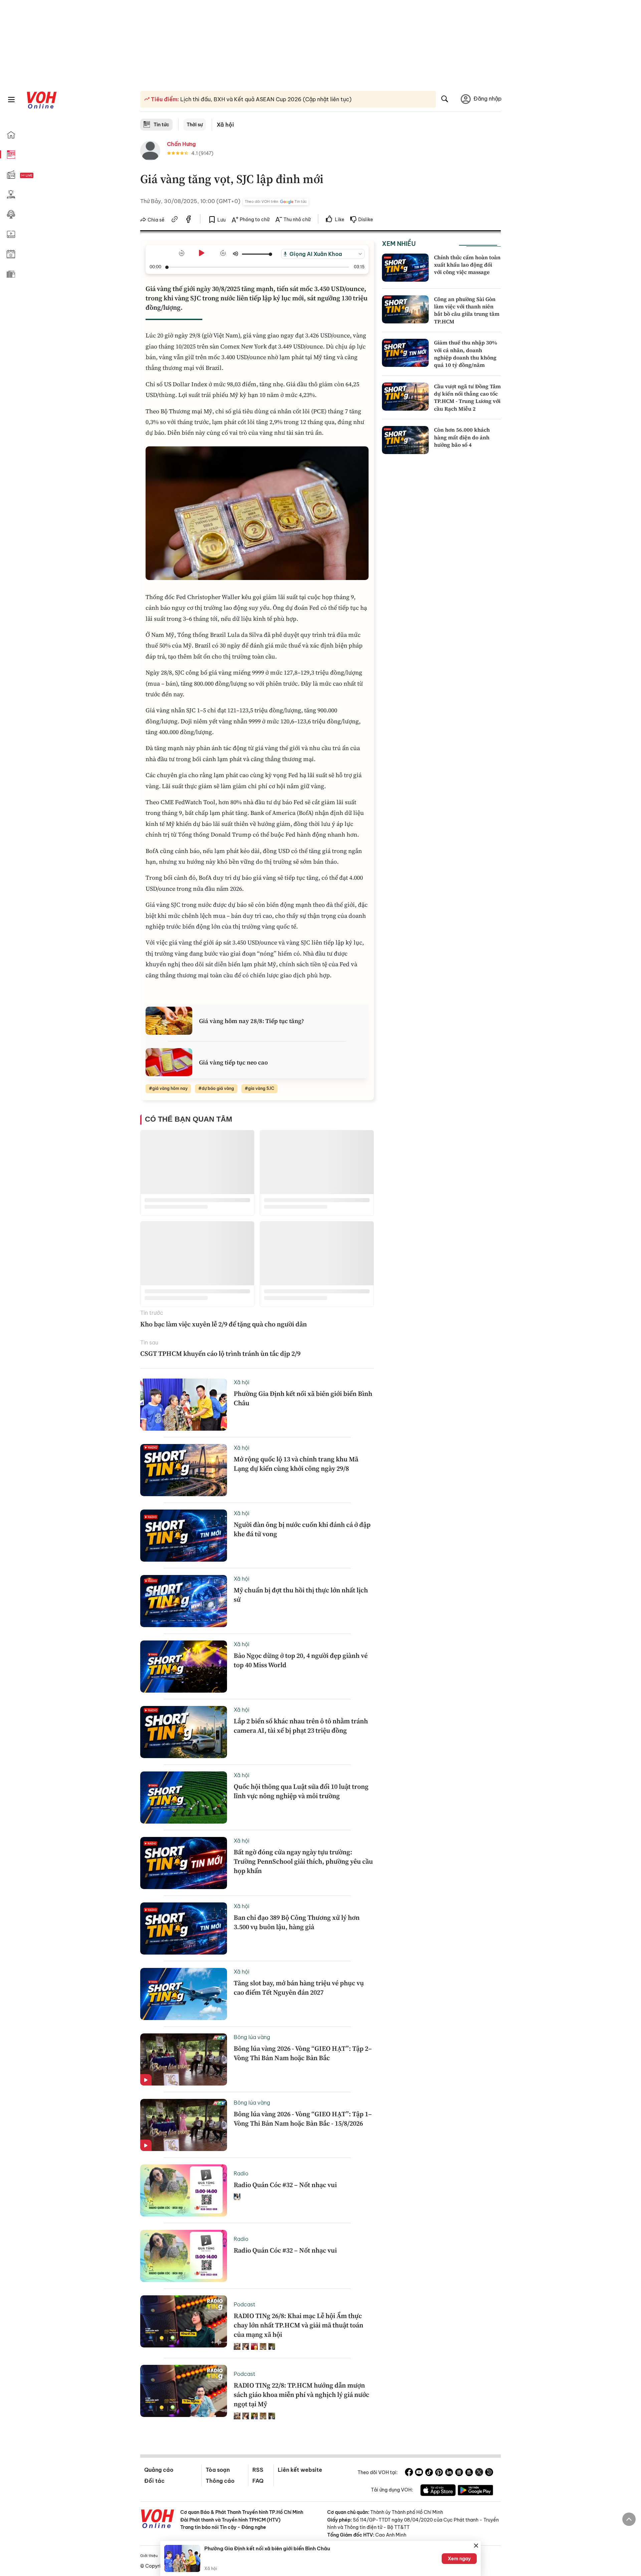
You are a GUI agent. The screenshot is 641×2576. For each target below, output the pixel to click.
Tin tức (161, 125)
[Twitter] (479, 2473)
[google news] (459, 2473)
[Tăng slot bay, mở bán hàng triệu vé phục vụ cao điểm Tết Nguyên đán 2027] (184, 1994)
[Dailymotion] (489, 2473)
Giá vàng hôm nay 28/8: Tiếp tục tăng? (252, 1021)
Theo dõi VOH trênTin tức (276, 201)
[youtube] (419, 2473)
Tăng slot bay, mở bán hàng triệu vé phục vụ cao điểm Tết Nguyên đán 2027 (299, 1988)
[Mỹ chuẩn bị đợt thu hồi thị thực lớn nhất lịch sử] (184, 1601)
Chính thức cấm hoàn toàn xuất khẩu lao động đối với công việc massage (467, 265)
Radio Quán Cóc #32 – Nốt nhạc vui (285, 2185)
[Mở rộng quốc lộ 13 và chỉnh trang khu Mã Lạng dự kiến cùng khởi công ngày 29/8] (184, 1470)
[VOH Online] (158, 2520)
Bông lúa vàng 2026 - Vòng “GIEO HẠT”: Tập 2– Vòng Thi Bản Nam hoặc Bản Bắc (303, 2053)
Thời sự (195, 125)
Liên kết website (300, 2470)
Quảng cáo (159, 2470)
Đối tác (154, 2481)
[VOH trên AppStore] (438, 2491)
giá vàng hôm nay (170, 1088)
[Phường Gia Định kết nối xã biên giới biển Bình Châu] (184, 1405)
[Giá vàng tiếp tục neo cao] (169, 1062)
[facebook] (189, 220)
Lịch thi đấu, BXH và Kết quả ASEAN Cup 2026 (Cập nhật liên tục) (265, 99)
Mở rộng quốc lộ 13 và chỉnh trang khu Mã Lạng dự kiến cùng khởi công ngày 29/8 (296, 1464)
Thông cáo (220, 2481)
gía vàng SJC (261, 1088)
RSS (258, 2470)
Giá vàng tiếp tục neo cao (233, 1062)
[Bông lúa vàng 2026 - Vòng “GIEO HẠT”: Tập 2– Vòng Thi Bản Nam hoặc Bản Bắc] (184, 2059)
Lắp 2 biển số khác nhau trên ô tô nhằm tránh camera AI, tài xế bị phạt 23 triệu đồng (301, 1726)
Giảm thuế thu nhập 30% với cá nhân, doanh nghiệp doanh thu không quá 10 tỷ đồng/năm (466, 354)
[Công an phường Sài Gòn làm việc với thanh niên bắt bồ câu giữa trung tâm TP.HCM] (405, 309)
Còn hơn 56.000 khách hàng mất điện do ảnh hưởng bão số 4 (462, 437)
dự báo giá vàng (218, 1088)
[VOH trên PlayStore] (475, 2491)
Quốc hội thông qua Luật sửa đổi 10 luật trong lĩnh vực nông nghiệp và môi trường (301, 1791)
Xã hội (225, 125)
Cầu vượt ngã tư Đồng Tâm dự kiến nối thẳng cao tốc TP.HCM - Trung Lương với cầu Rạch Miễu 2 (467, 397)
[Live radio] (38, 176)
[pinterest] (439, 2473)
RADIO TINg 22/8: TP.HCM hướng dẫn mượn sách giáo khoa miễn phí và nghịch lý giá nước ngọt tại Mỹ (301, 2395)
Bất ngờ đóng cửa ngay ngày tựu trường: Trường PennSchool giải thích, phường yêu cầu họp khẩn (303, 1861)
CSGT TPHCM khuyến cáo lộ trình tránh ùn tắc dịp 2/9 (220, 1353)
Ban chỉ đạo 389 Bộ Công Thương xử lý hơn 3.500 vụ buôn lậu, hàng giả (297, 1922)
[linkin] (449, 2473)
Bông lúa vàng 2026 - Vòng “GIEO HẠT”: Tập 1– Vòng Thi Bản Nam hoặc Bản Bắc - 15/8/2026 (303, 2119)
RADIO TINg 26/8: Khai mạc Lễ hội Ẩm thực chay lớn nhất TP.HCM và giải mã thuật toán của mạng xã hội (298, 2325)
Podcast (245, 2304)
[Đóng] (476, 2546)
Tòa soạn (218, 2470)
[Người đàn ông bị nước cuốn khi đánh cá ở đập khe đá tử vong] (184, 1536)
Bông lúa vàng (252, 2037)
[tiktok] (429, 2473)
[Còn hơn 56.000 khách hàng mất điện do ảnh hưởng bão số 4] (405, 440)
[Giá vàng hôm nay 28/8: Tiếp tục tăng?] (169, 1021)
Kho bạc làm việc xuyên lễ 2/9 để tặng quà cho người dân (224, 1324)
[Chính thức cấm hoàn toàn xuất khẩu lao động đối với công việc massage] (405, 268)
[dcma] (469, 2473)
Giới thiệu (149, 2556)
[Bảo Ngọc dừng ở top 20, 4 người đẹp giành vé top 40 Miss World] (184, 1667)
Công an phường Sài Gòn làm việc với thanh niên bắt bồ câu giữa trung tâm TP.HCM (467, 310)
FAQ (258, 2481)
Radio (241, 2173)
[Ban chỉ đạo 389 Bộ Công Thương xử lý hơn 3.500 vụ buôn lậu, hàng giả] (184, 1928)
